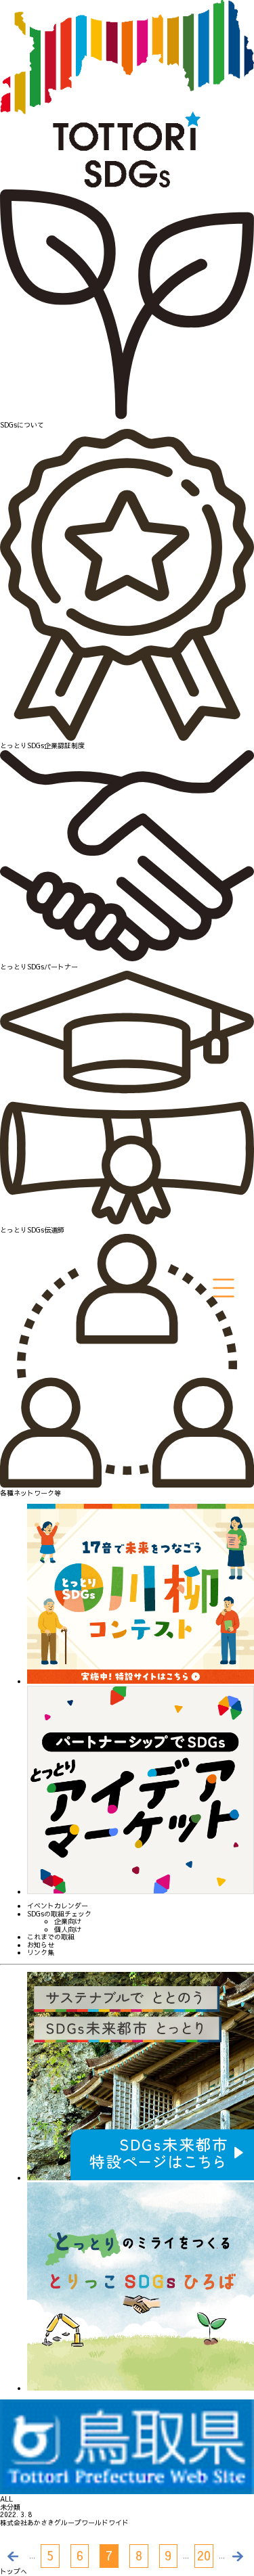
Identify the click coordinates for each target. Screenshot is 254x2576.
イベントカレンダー (58, 1906)
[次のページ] (239, 2556)
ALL (6, 2500)
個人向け (68, 1930)
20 (204, 2555)
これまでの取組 (51, 1937)
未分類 (10, 2508)
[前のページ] (15, 2556)
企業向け (68, 1922)
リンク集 (41, 1953)
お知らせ (41, 1946)
